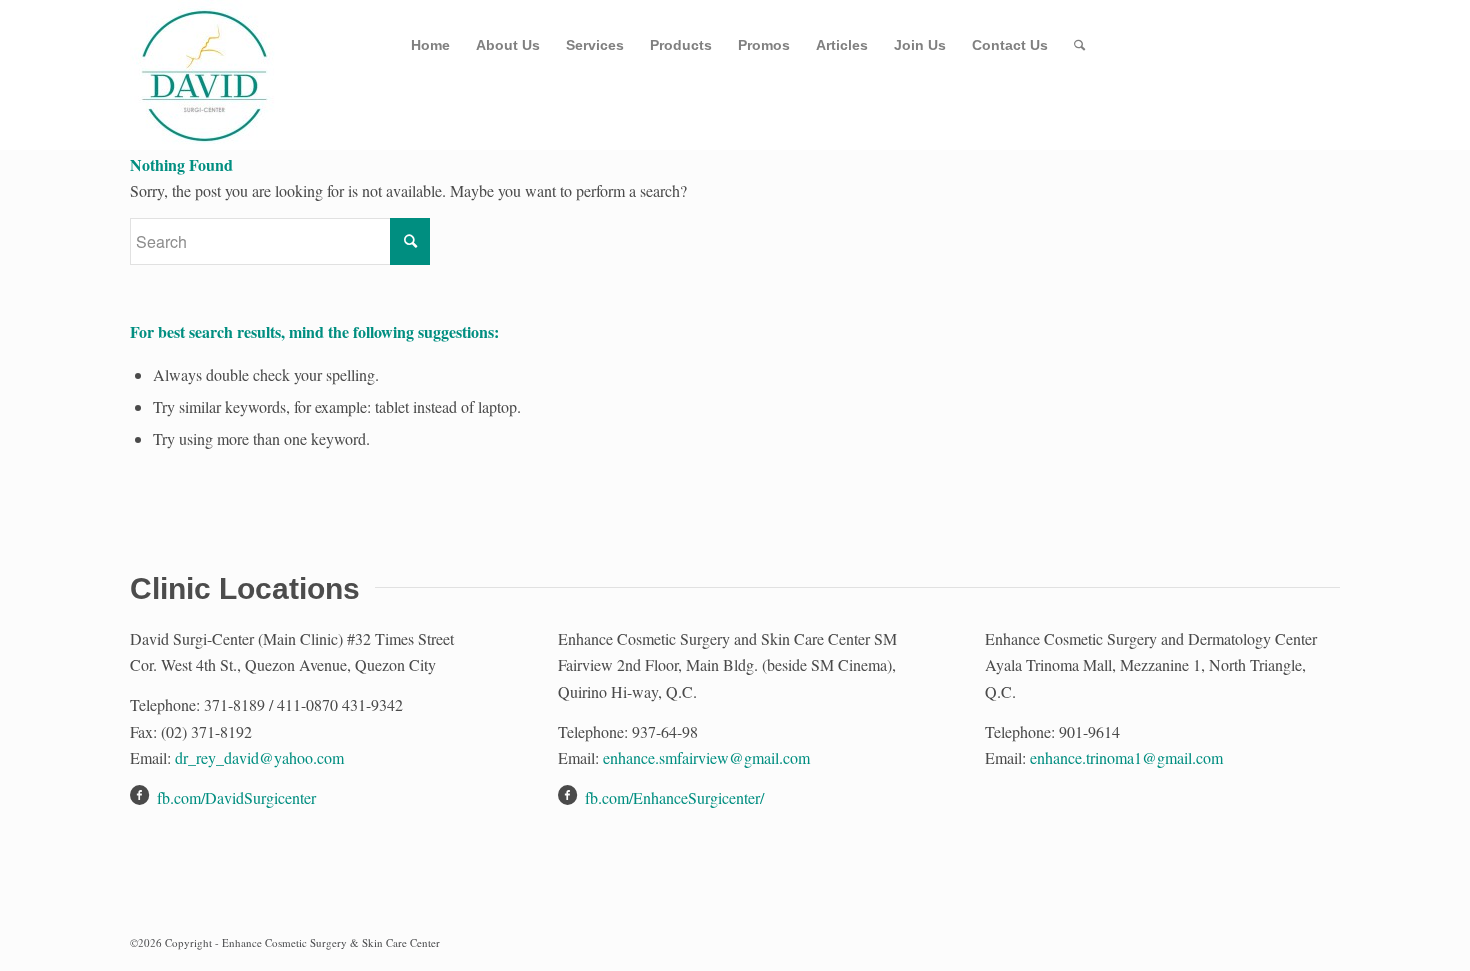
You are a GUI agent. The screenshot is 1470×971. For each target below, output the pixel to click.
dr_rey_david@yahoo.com (259, 757)
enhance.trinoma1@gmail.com (1126, 757)
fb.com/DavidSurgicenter (236, 797)
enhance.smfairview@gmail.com (706, 757)
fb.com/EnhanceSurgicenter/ (674, 797)
